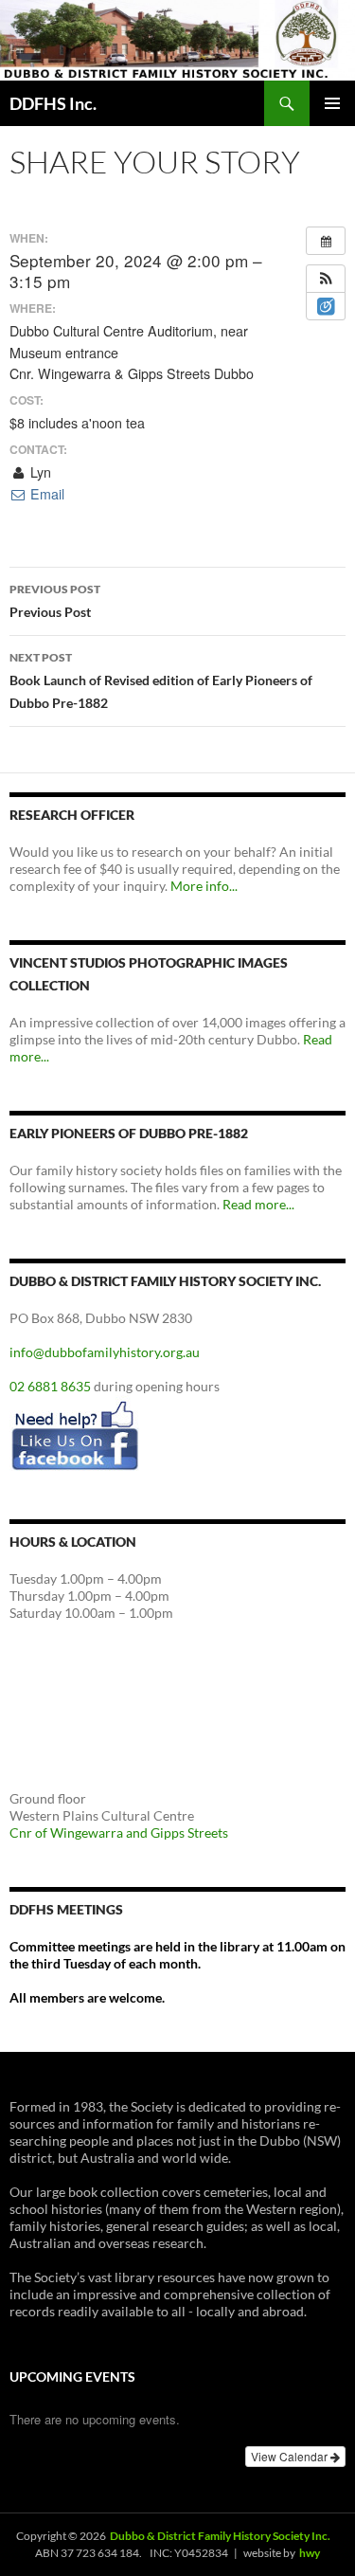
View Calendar (291, 2456)
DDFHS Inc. (53, 103)
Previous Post (55, 601)
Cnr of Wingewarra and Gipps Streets (119, 1832)
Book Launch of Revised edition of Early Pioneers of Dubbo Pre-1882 (161, 680)
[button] (326, 279)
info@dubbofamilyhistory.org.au (105, 1352)
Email (45, 494)
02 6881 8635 (50, 1386)
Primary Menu (332, 103)
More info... (204, 886)
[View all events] (326, 241)
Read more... (258, 1204)
